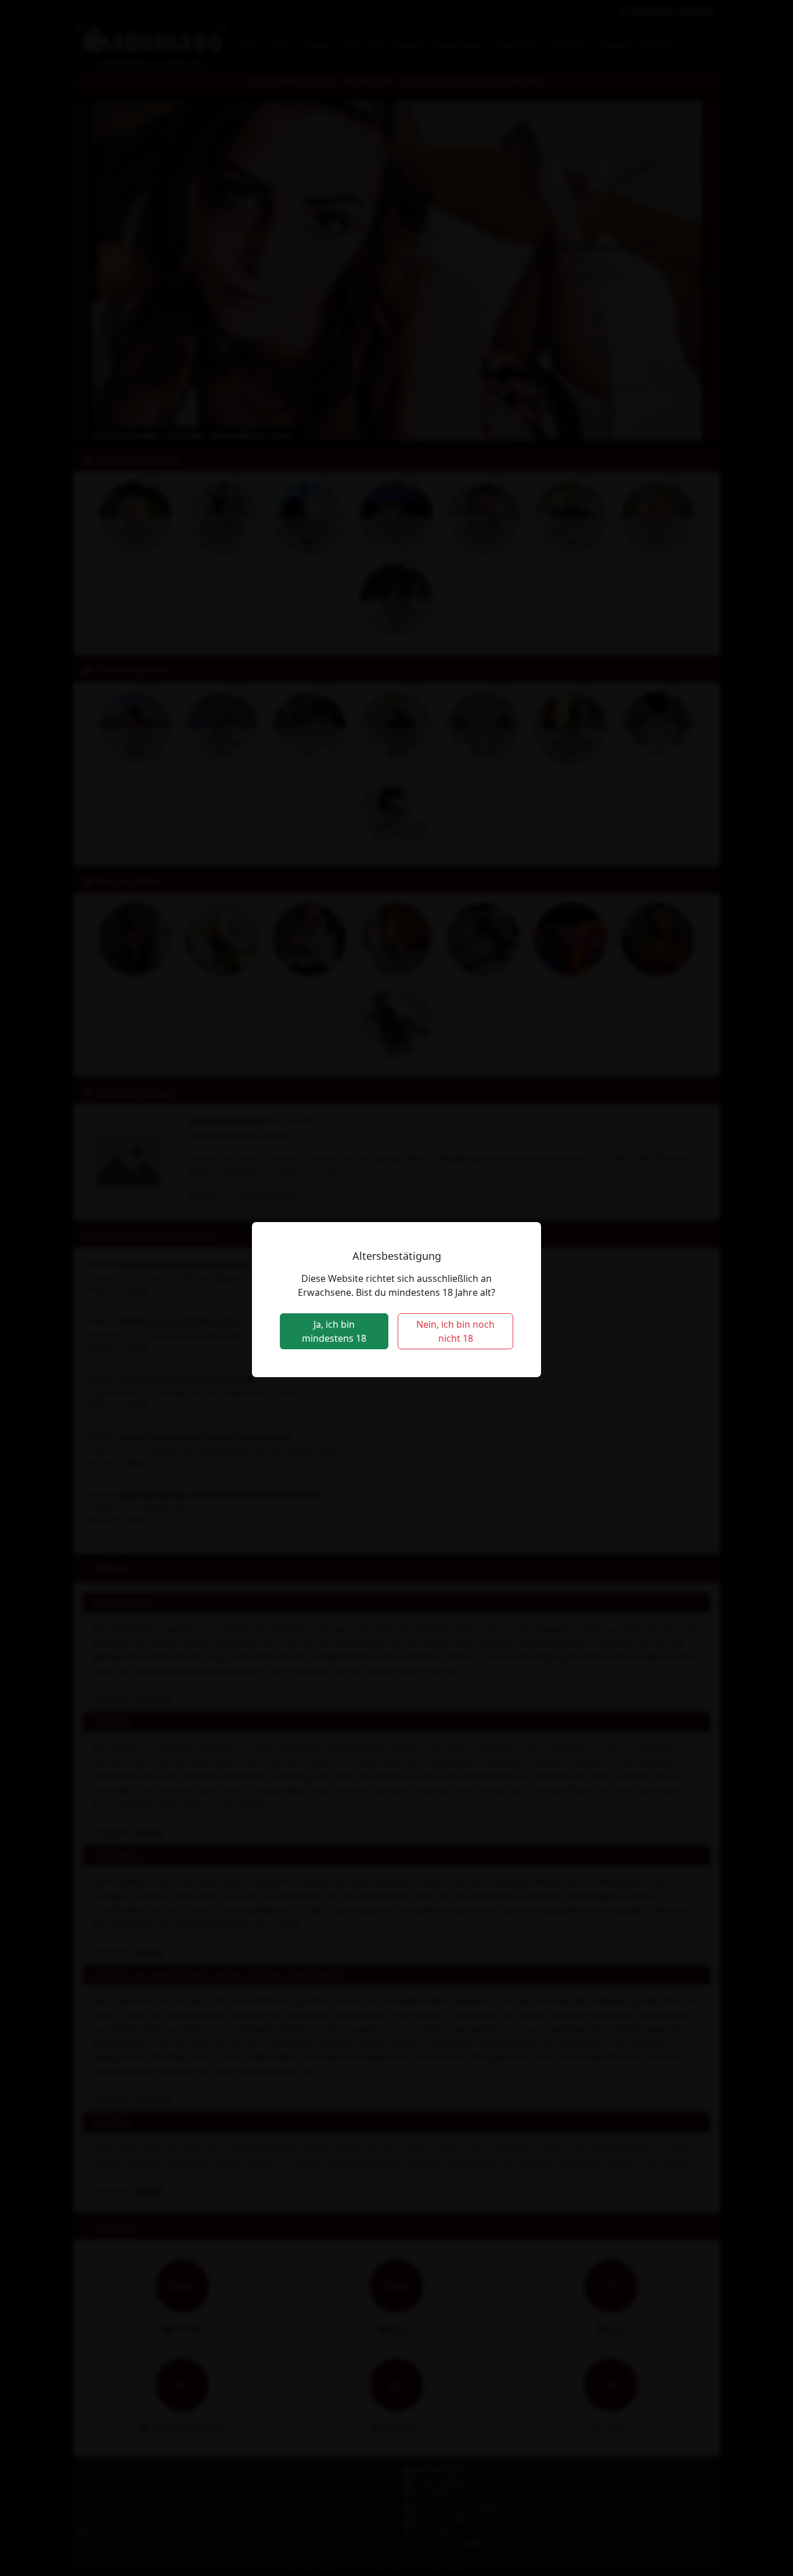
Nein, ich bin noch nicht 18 (455, 1331)
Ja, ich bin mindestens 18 (334, 1331)
